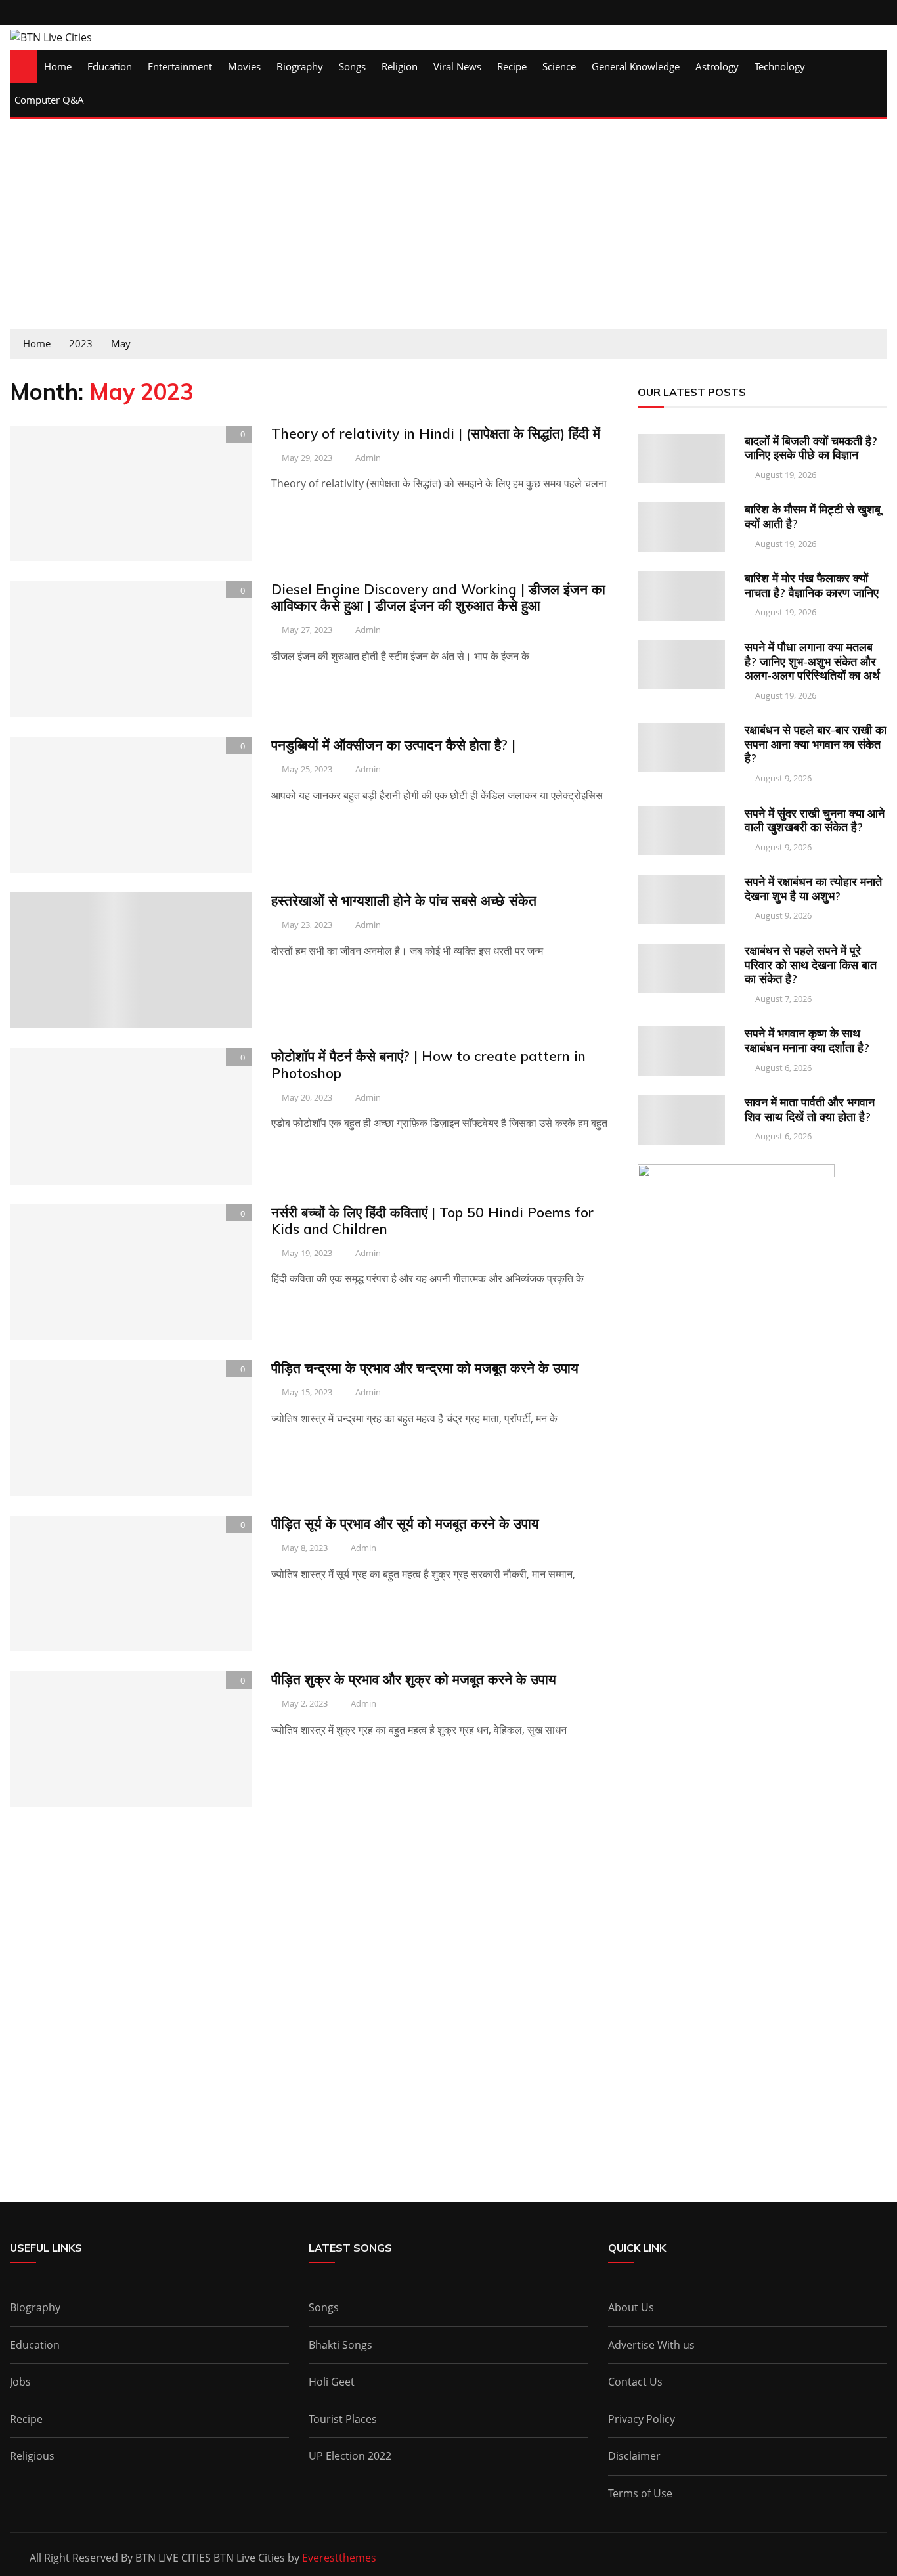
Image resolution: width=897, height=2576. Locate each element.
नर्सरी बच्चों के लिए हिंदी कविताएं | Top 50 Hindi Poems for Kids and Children (432, 1220)
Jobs (20, 2382)
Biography (300, 66)
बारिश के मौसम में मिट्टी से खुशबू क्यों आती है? (813, 516)
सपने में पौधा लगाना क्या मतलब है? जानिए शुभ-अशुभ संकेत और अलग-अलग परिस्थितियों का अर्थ (812, 661)
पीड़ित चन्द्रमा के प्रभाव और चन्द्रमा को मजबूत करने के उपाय (425, 1368)
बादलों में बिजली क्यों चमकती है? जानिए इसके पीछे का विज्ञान (811, 448)
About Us (631, 2307)
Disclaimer (634, 2456)
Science (559, 66)
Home (58, 66)
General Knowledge (636, 66)
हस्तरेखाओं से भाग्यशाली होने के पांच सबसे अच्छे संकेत (404, 900)
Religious (32, 2456)
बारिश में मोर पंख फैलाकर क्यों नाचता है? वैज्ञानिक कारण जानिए (812, 585)
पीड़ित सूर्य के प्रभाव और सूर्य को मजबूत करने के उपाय (405, 1523)
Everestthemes (339, 2558)
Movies (244, 66)
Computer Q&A (49, 100)
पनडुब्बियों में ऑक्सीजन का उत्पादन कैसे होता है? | (393, 745)
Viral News (457, 66)
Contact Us (635, 2382)
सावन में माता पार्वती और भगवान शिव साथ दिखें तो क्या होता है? (810, 1109)
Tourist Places (343, 2419)
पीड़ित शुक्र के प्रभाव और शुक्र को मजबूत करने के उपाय (414, 1679)
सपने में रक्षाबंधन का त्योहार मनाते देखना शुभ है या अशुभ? (813, 889)
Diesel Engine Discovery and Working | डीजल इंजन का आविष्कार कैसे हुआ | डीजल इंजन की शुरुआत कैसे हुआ (438, 597)
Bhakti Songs (340, 2345)
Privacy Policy (642, 2419)
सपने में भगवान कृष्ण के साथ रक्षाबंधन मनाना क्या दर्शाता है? (807, 1040)
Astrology (717, 66)
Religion (400, 66)
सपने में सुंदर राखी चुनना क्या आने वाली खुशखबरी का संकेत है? (815, 820)
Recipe (512, 66)
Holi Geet (332, 2382)
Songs (352, 66)
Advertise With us (651, 2345)
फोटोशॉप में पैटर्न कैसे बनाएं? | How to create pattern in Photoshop (428, 1064)
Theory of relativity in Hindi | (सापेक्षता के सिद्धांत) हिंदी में (436, 433)
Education (110, 66)
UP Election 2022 (350, 2456)
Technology (780, 66)
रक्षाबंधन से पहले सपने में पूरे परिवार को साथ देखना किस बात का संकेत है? (811, 965)
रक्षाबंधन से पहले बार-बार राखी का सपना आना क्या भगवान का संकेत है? (816, 744)
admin (368, 458)
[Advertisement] (448, 230)
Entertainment (180, 66)
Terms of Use (640, 2493)
